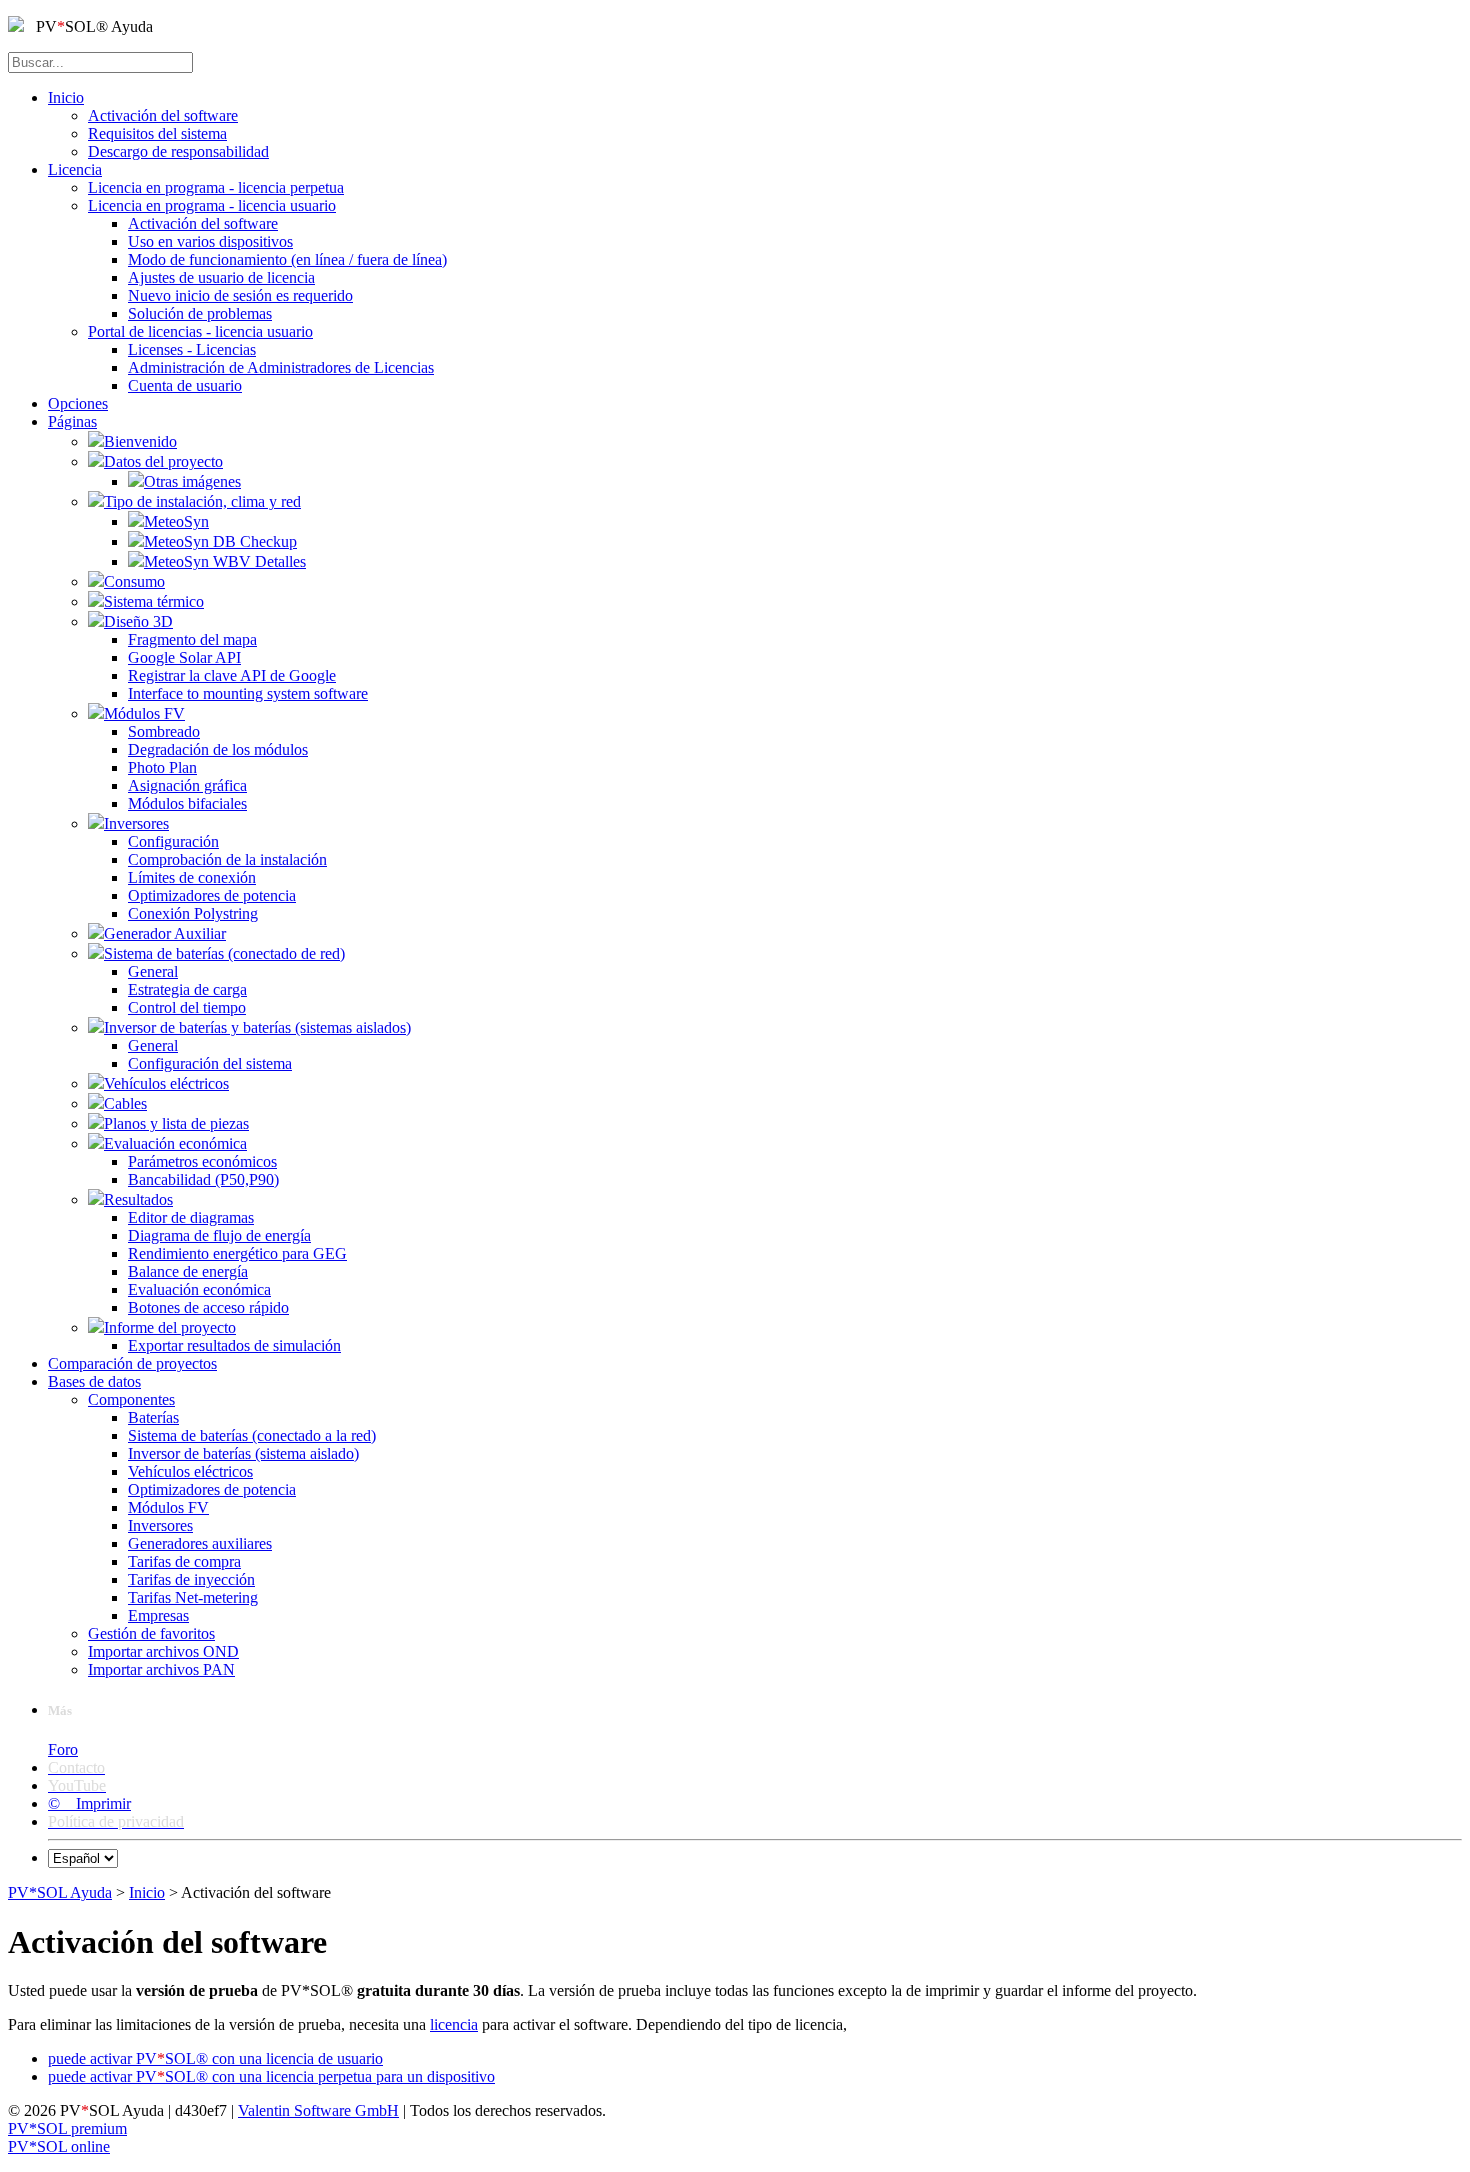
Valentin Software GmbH (318, 2110)
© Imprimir (89, 1803)
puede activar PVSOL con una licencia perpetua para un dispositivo (271, 2076)
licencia (454, 2024)
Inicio (147, 1892)
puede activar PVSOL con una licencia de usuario (215, 2058)
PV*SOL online (59, 2146)
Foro (63, 1749)
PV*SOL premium (67, 2128)
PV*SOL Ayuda (60, 1892)
